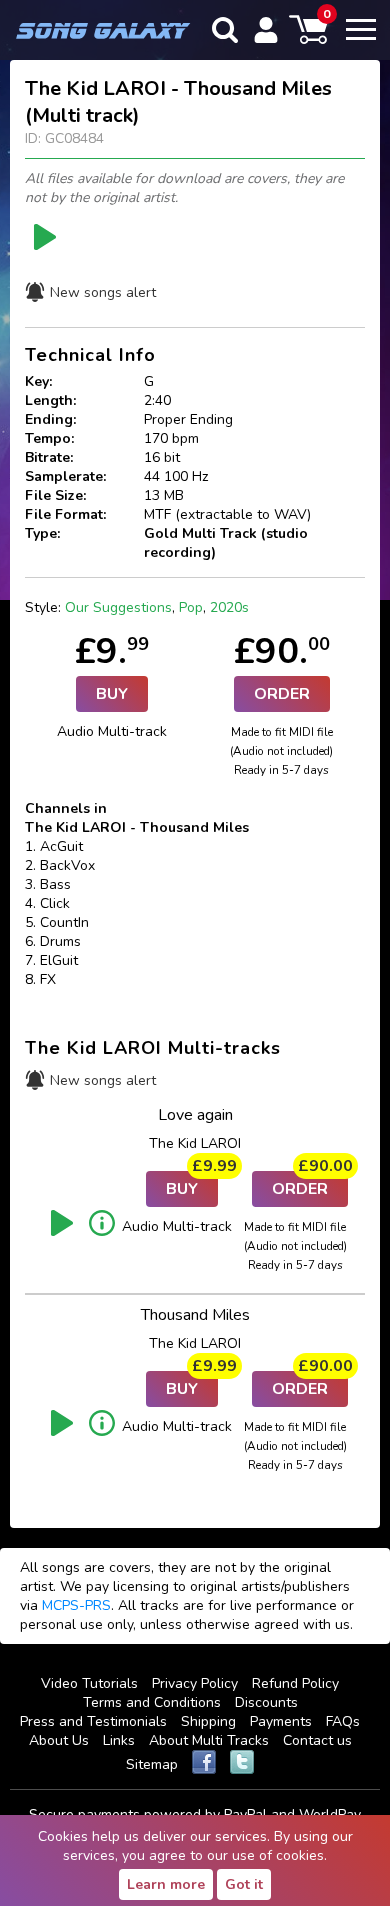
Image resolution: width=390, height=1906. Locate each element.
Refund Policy (295, 1683)
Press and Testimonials (93, 1721)
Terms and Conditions (152, 1702)
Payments (281, 1721)
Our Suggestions (118, 607)
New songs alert (103, 292)
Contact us (317, 1740)
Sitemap (152, 1764)
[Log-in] (266, 30)
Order (282, 694)
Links (119, 1740)
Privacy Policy (195, 1683)
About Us (59, 1740)
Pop (191, 607)
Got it (244, 1884)
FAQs (343, 1721)
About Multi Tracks (209, 1740)
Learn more (166, 1884)
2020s (229, 607)
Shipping (208, 1721)
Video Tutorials (89, 1683)
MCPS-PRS (76, 1605)
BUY (112, 694)
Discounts (266, 1702)
